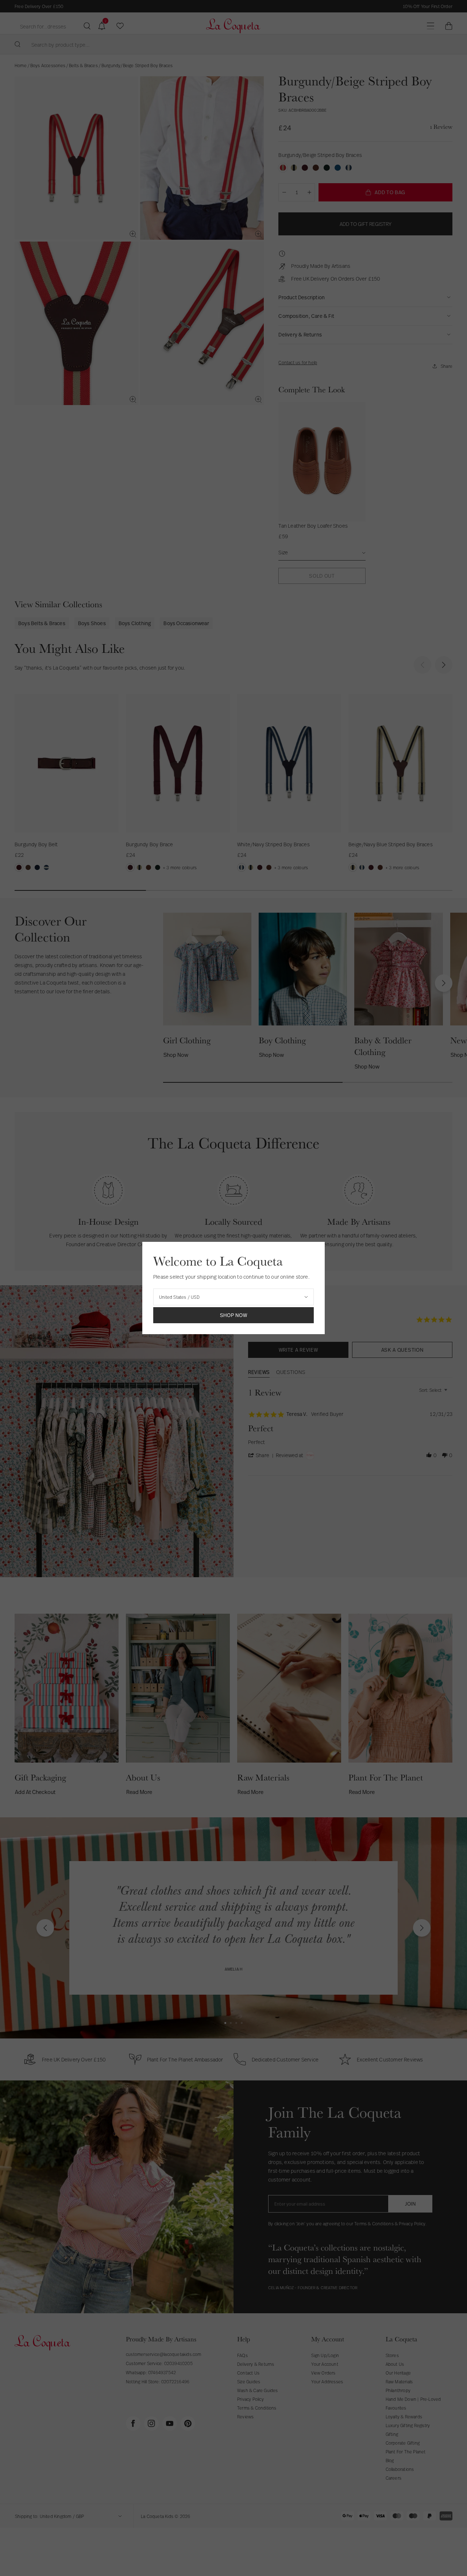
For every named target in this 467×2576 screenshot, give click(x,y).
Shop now (234, 1315)
